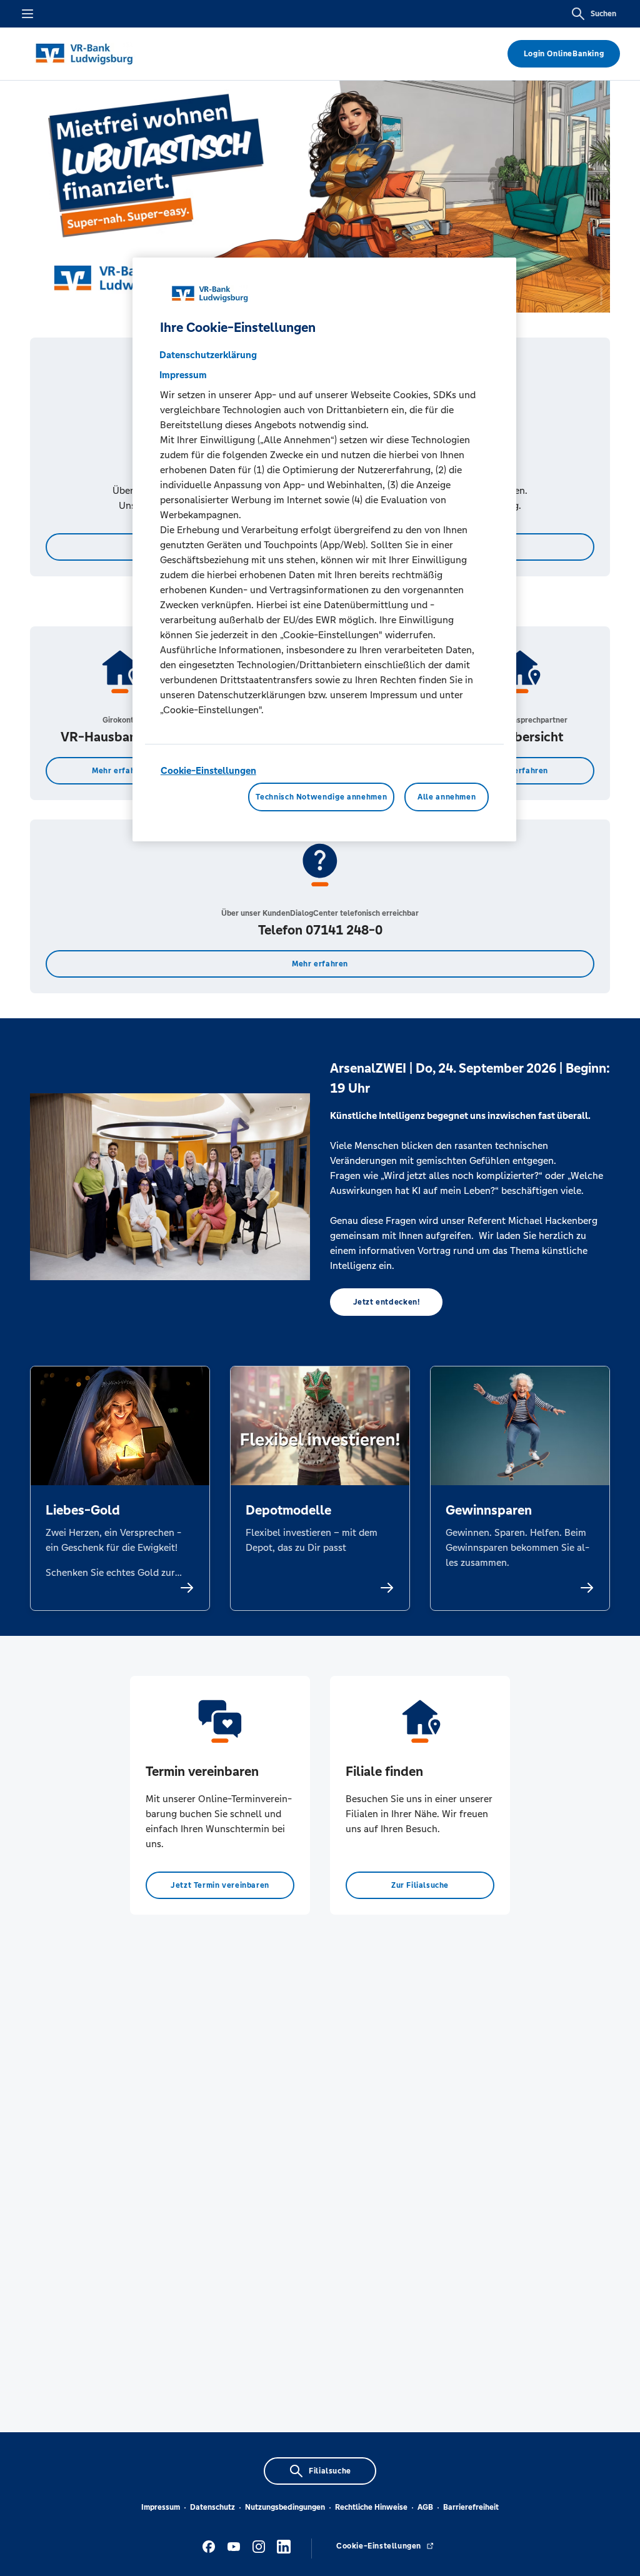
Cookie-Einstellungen (208, 770)
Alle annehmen (447, 797)
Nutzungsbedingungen (285, 2507)
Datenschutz (212, 2507)
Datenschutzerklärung (208, 355)
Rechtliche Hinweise (371, 2507)
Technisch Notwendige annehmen (321, 797)
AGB (425, 2507)
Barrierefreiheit (471, 2507)
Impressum (161, 2507)
